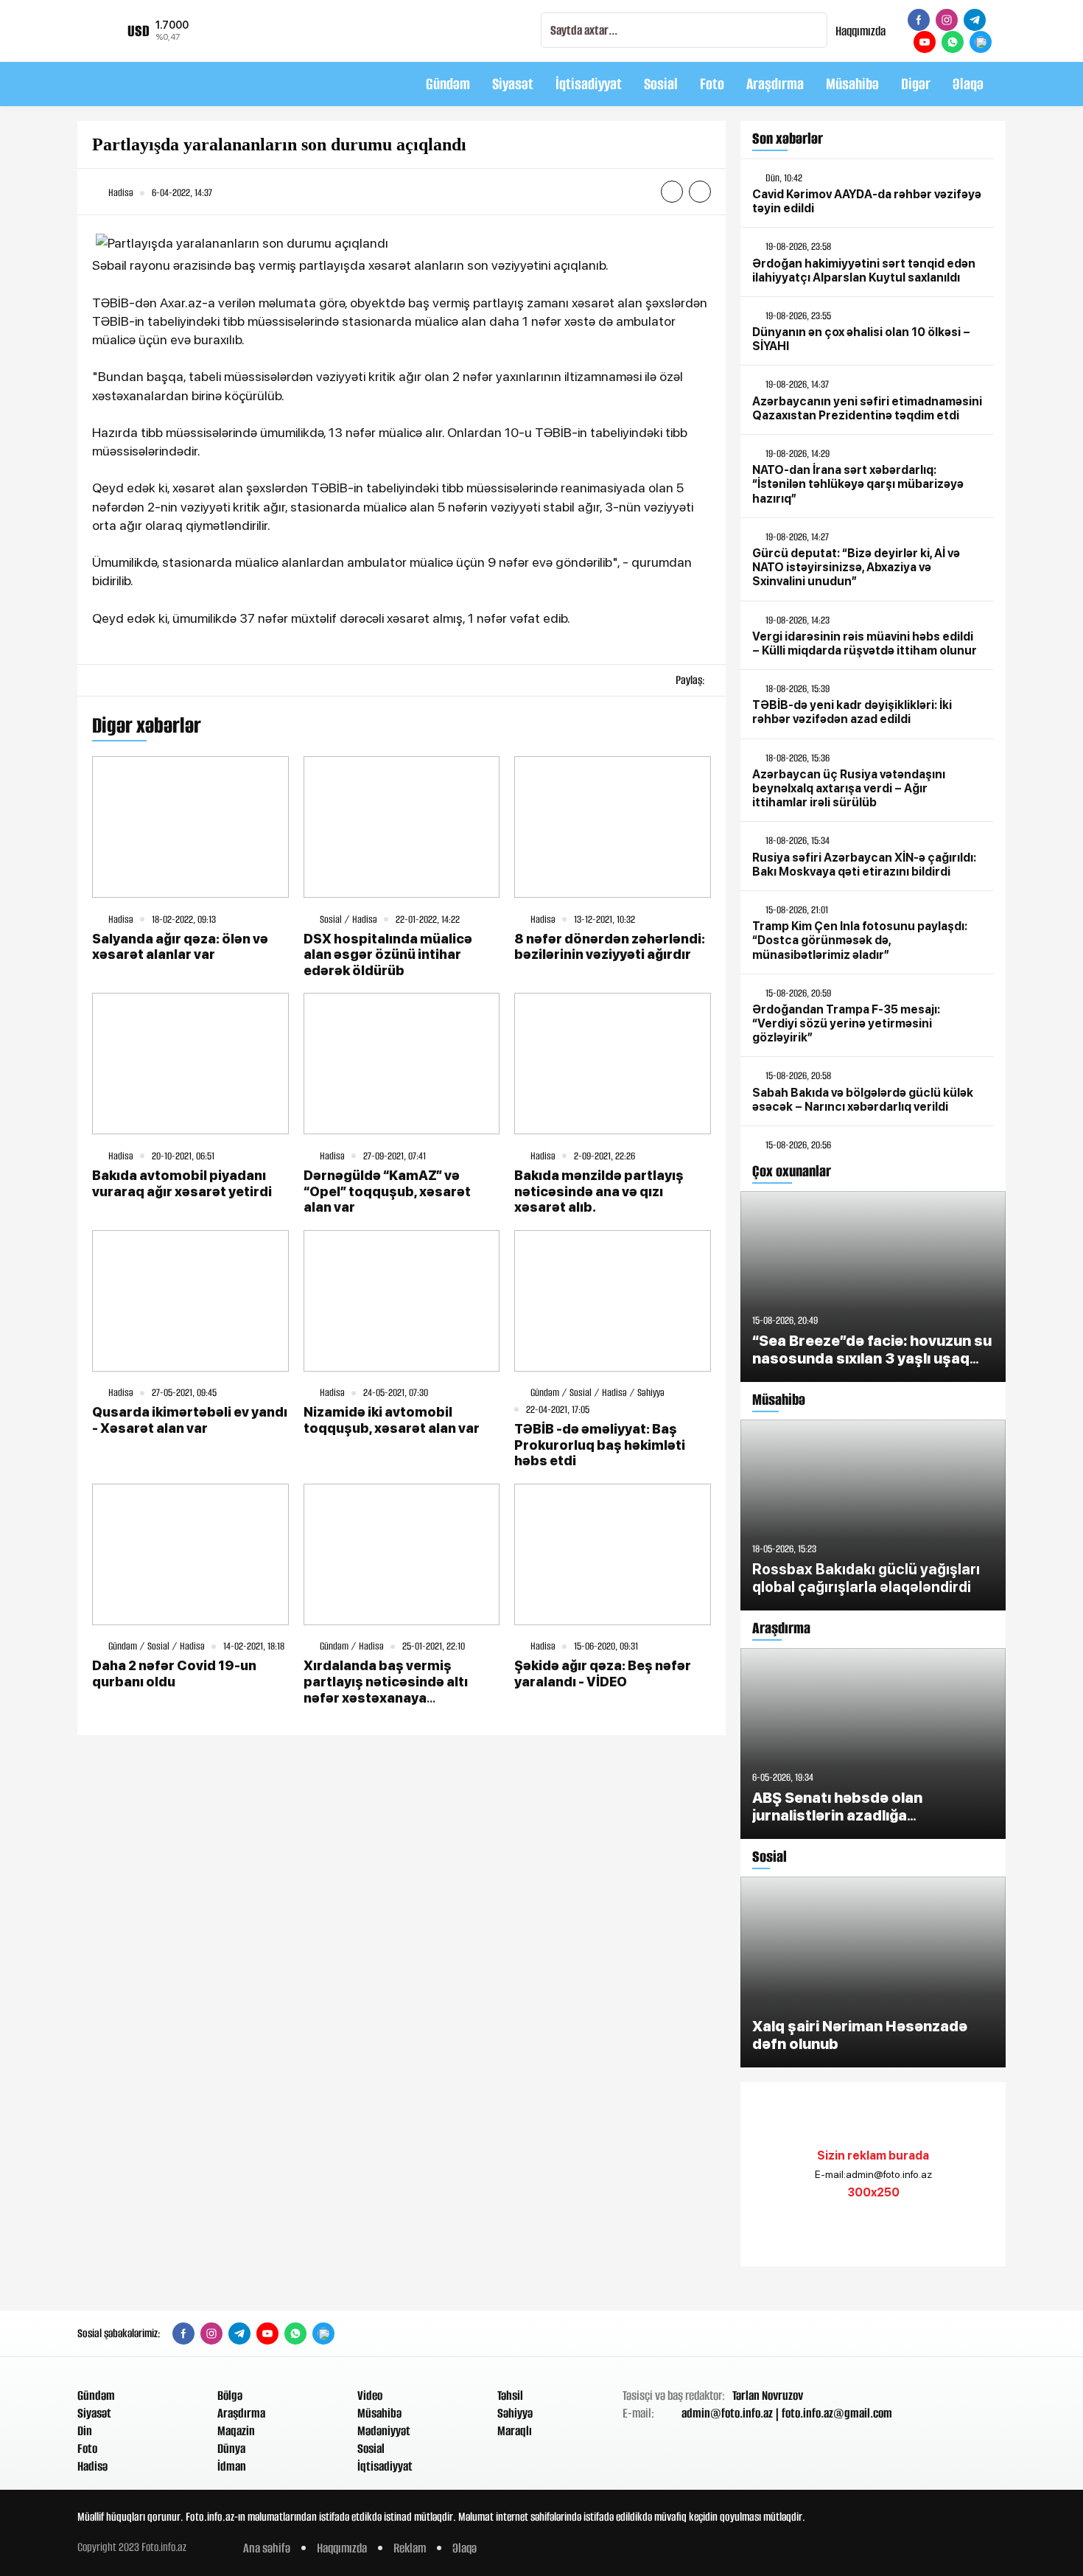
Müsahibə (852, 84)
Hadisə (92, 2466)
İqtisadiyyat (589, 84)
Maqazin (236, 2431)
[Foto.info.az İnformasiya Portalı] (169, 84)
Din (85, 2431)
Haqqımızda (861, 31)
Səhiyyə (515, 2413)
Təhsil (510, 2395)
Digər (916, 84)
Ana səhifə (267, 2548)
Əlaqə (968, 84)
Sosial (661, 84)
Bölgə (230, 2395)
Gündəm (448, 84)
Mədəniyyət (384, 2431)
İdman (232, 2466)
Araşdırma (775, 84)
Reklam (410, 2548)
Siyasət (513, 84)
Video (370, 2395)
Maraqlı (515, 2431)
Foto (712, 84)
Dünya (231, 2448)
